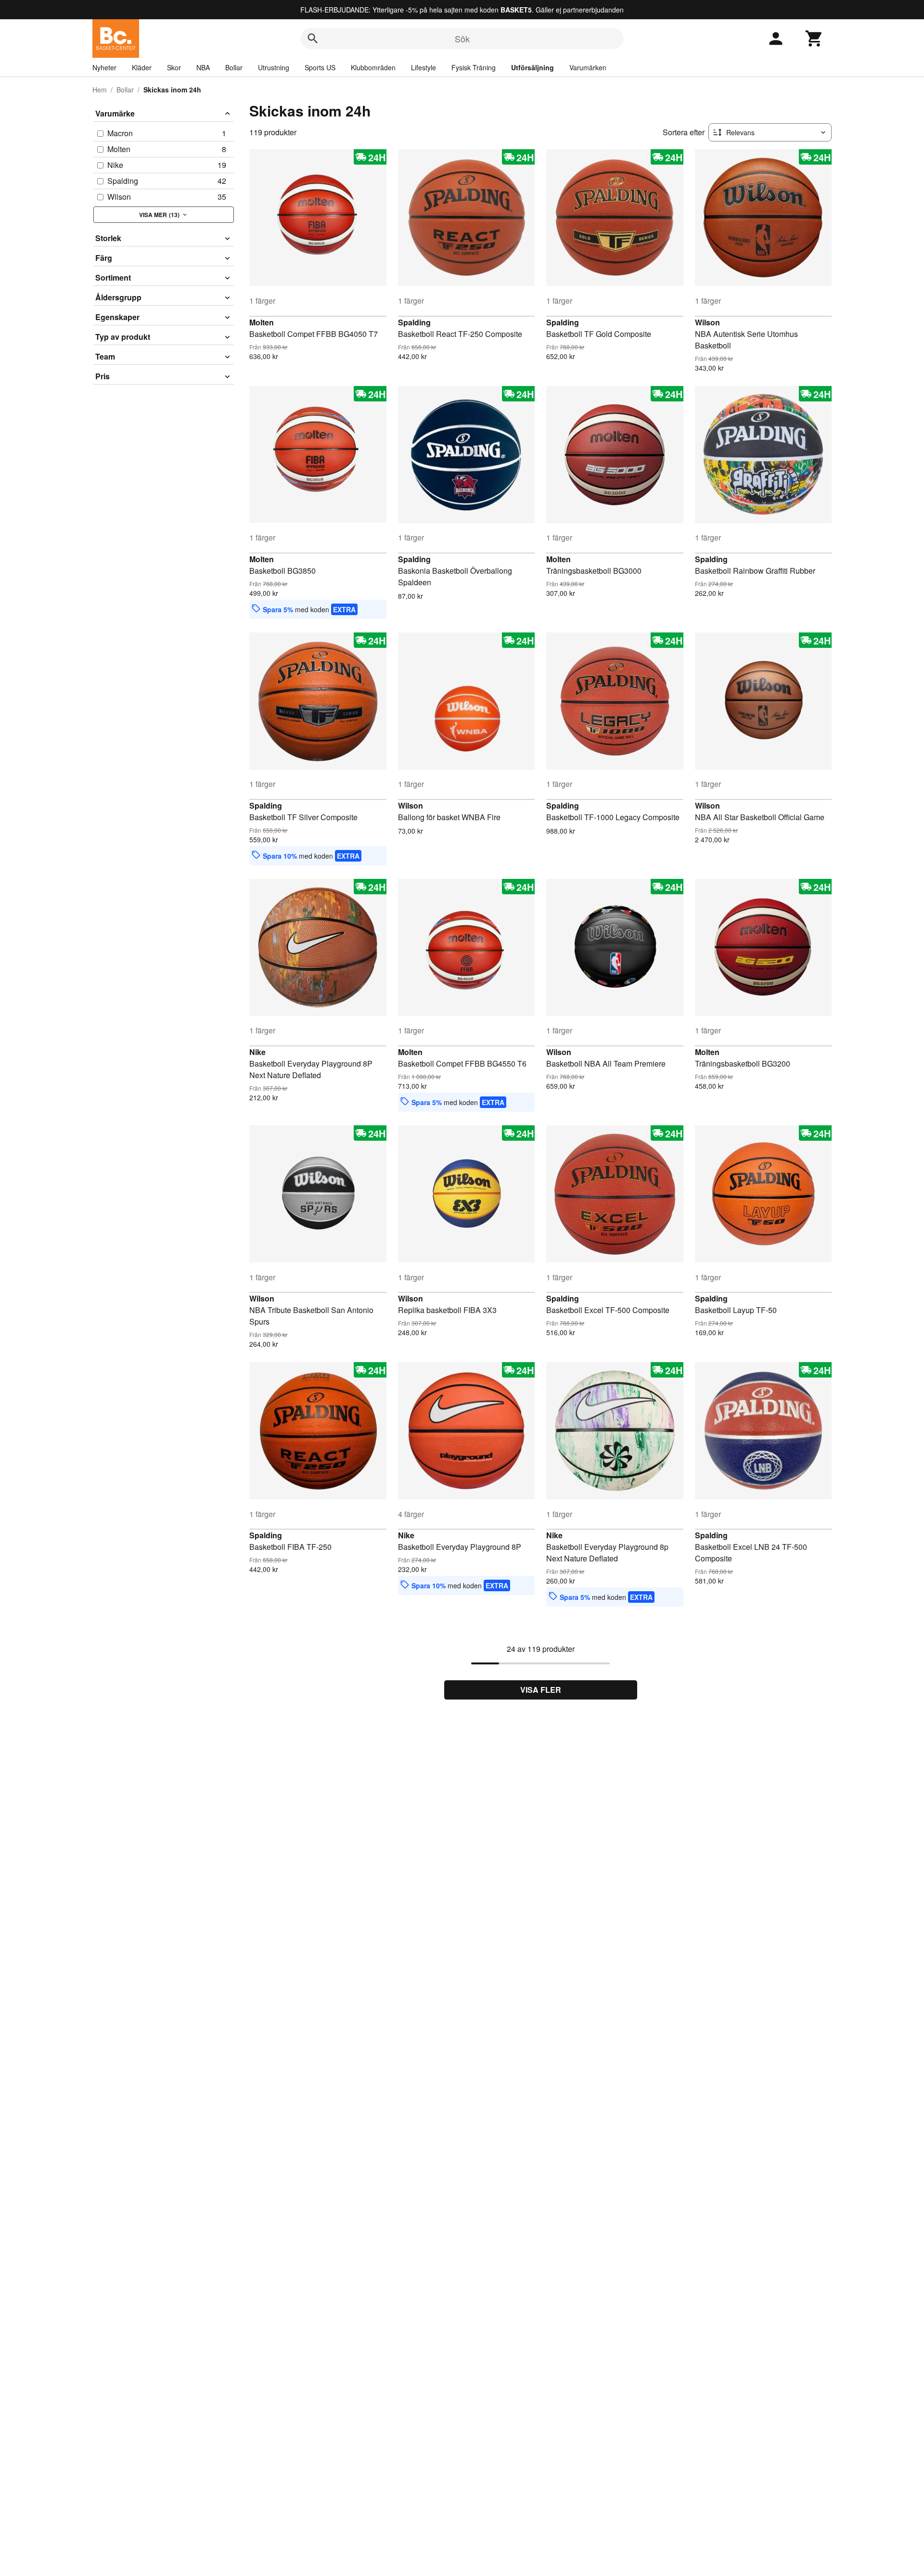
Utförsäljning (533, 67)
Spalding (414, 322)
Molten (262, 322)
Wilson (707, 322)
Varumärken (588, 67)
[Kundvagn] (814, 39)
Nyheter (104, 67)
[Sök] (313, 39)
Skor (174, 67)
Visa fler (541, 1690)
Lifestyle (423, 67)
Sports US (320, 67)
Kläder (142, 67)
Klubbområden (373, 67)
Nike (257, 1052)
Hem (100, 90)
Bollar (234, 67)
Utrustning (274, 67)
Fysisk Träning (474, 67)
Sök (462, 39)
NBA (203, 67)
